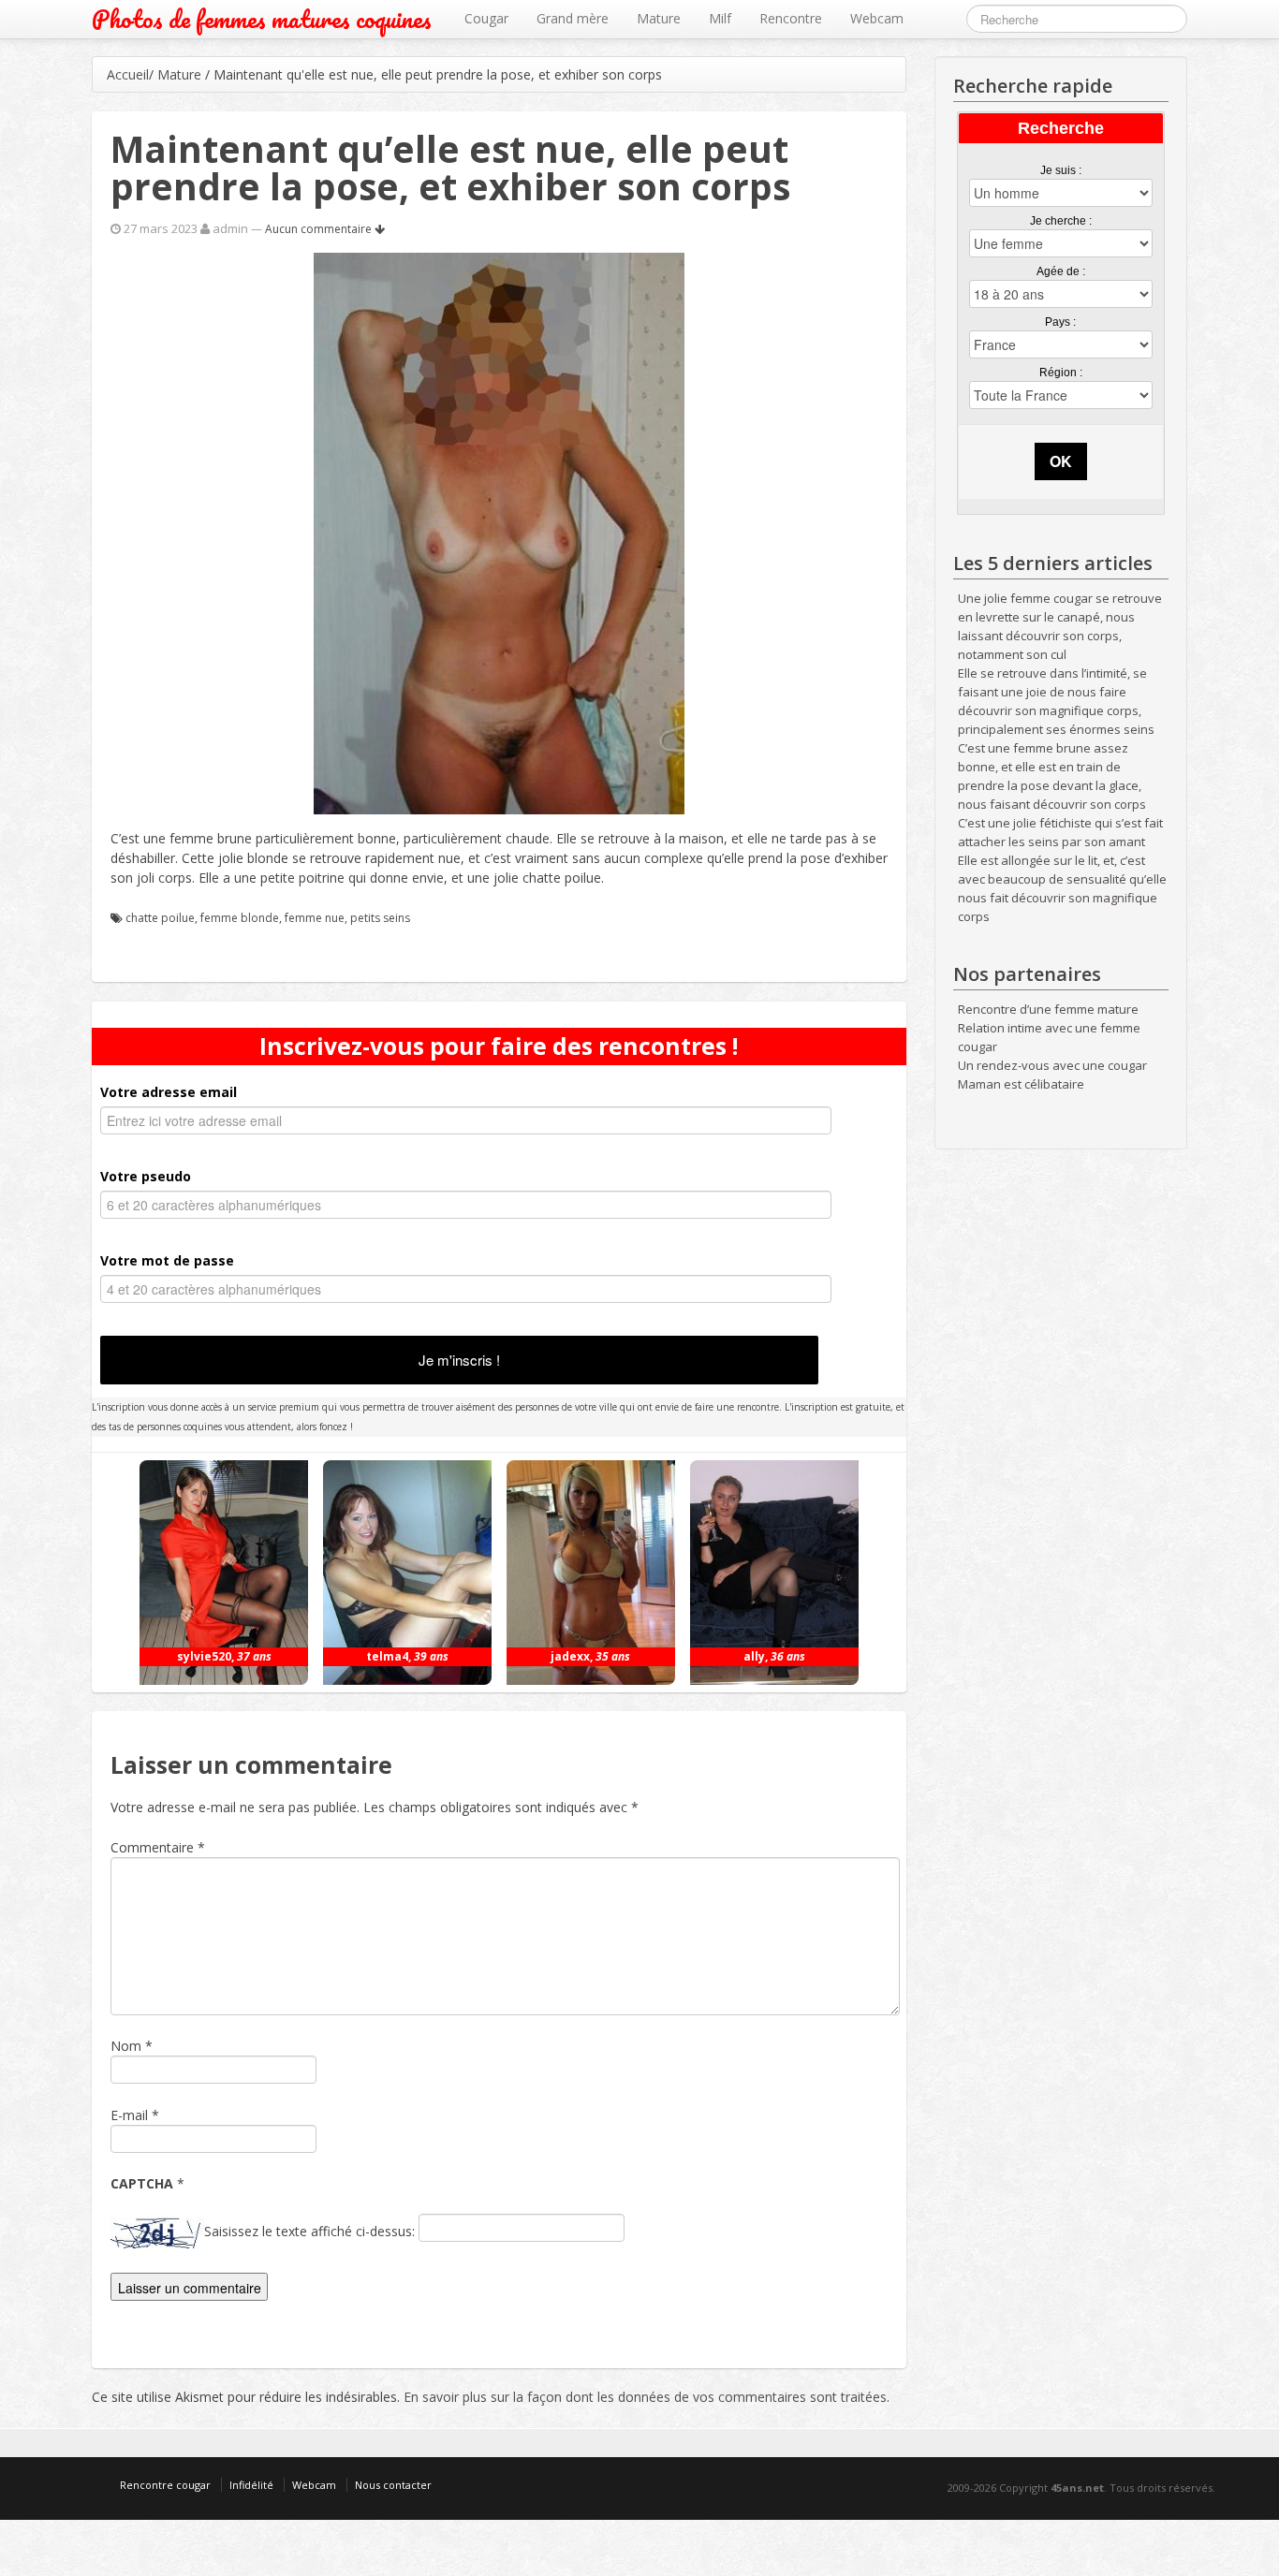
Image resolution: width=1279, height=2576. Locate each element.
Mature (659, 18)
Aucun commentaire (320, 229)
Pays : (1060, 322)
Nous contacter (393, 2485)
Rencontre (791, 18)
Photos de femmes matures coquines (262, 19)
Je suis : (1061, 170)
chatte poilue (160, 918)
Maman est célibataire (1021, 1084)
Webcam (877, 18)
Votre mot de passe (167, 1260)
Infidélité (251, 2485)
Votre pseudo (146, 1176)
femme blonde (240, 918)
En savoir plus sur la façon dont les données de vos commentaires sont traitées (645, 2397)
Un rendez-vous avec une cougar (1052, 1065)
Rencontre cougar (165, 2485)
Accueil (128, 74)
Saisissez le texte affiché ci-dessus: (309, 2231)
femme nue (315, 918)
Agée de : (1061, 271)
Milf (720, 18)
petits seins (380, 918)
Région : (1061, 373)
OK (1061, 461)
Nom (126, 2046)
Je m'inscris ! (459, 1360)
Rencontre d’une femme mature (1048, 1009)
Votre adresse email (169, 1092)
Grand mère (573, 18)
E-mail (129, 2115)
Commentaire (158, 1847)
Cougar (486, 18)
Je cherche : (1061, 221)
